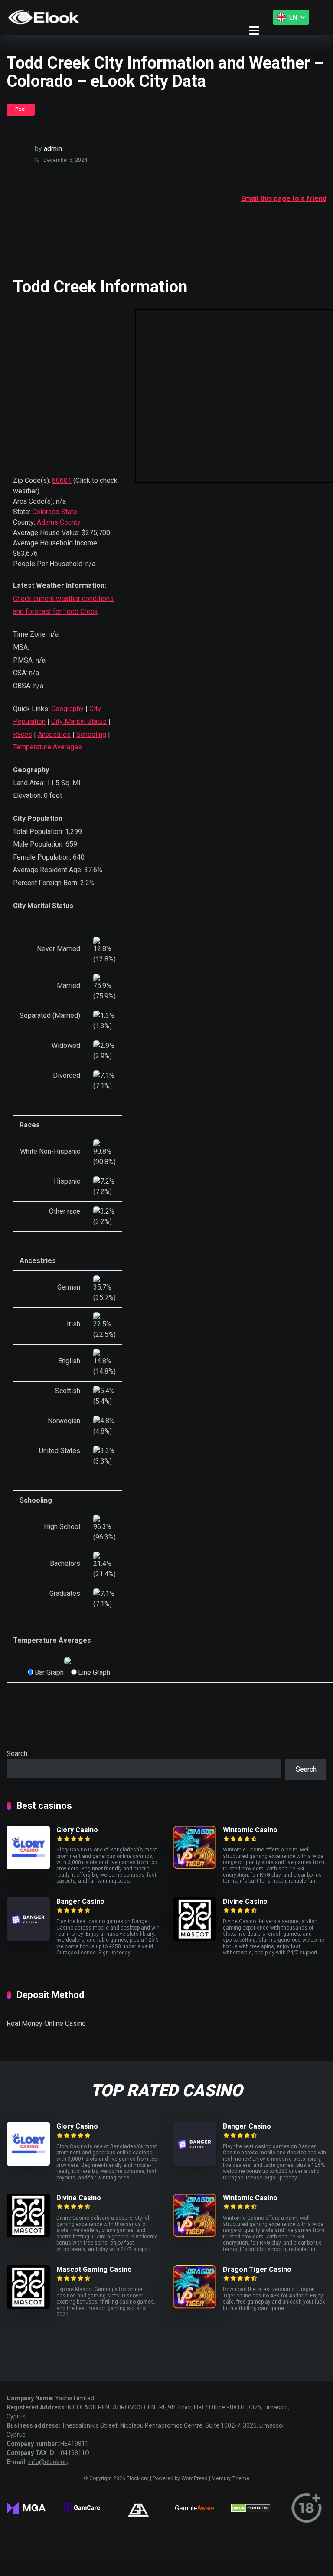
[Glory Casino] (28, 1867)
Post (21, 109)
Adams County (59, 522)
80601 (62, 481)
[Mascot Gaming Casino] (28, 2306)
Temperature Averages (47, 747)
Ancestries (54, 734)
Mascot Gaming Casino (94, 2269)
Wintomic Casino (250, 1830)
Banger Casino (80, 1902)
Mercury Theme (230, 2478)
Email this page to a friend (284, 199)
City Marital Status (79, 721)
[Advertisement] (164, 226)
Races (23, 734)
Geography (67, 709)
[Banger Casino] (28, 1938)
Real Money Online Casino (46, 2023)
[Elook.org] (44, 17)
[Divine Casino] (195, 1938)
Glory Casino (77, 1830)
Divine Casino (245, 1902)
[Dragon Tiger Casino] (195, 2306)
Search (17, 1754)
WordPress (194, 2478)
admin (53, 149)
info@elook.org (49, 2462)
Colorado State (55, 512)
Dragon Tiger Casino (257, 2269)
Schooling (91, 734)
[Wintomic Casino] (195, 1867)
